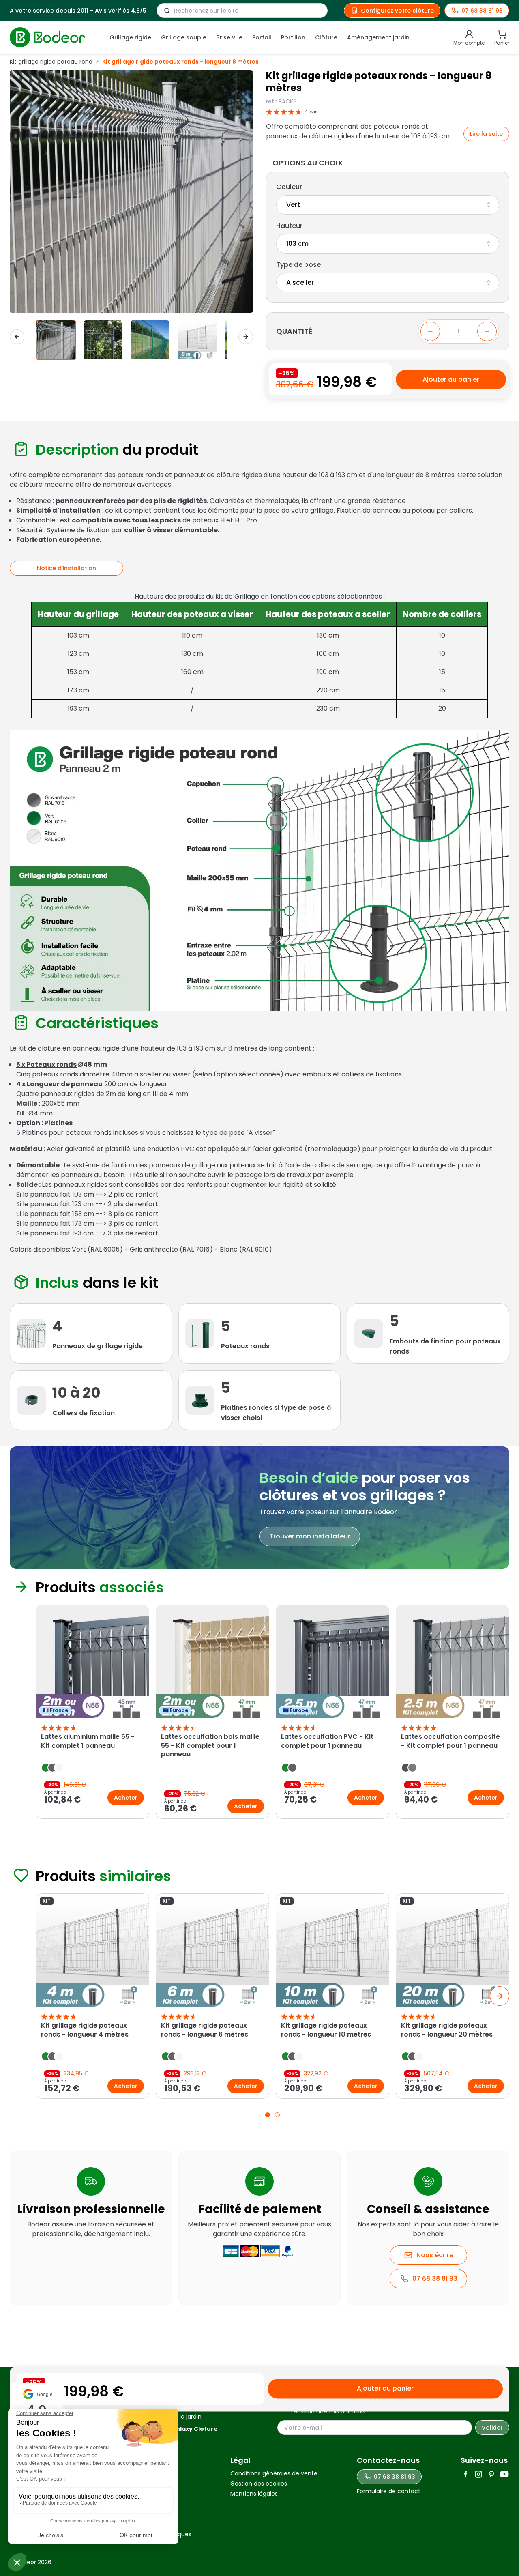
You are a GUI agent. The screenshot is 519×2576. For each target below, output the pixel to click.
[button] (56, 340)
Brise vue (229, 37)
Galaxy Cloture (194, 2429)
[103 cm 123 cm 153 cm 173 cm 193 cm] (388, 244)
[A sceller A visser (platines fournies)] (388, 283)
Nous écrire (435, 2255)
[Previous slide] (19, 1713)
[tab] (268, 2115)
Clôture (326, 37)
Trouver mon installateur (310, 1536)
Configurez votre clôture (397, 11)
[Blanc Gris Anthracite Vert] (388, 205)
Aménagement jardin (378, 37)
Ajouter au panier (451, 379)
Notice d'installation (66, 568)
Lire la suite (486, 134)
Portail (262, 37)
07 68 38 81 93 (435, 2278)
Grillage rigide (130, 37)
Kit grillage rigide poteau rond (51, 62)
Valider (492, 2428)
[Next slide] (246, 337)
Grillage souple (184, 37)
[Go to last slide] (17, 337)
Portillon (293, 37)
